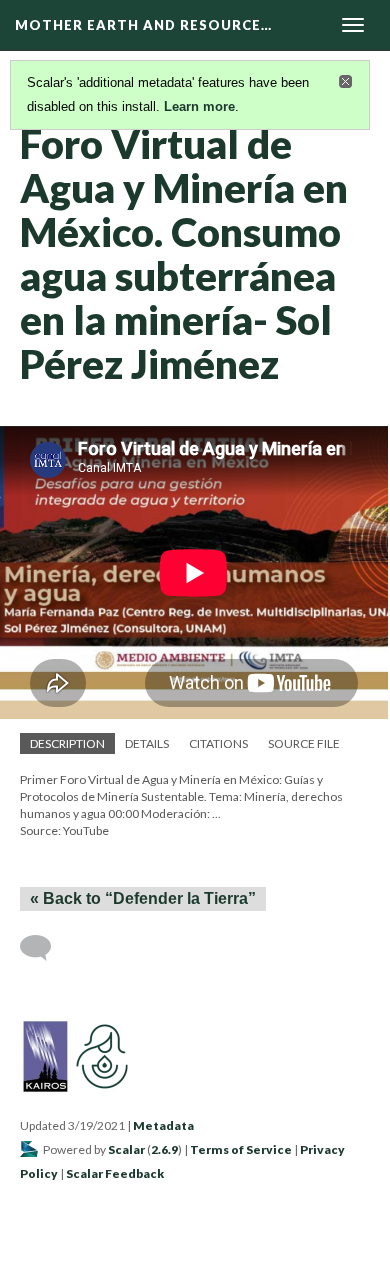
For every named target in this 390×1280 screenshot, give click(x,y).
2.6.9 (164, 1149)
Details (147, 743)
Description (67, 743)
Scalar (126, 1149)
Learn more (199, 106)
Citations (218, 743)
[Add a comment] (44, 948)
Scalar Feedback (115, 1173)
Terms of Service (241, 1149)
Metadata (163, 1125)
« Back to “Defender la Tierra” (143, 898)
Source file (304, 743)
